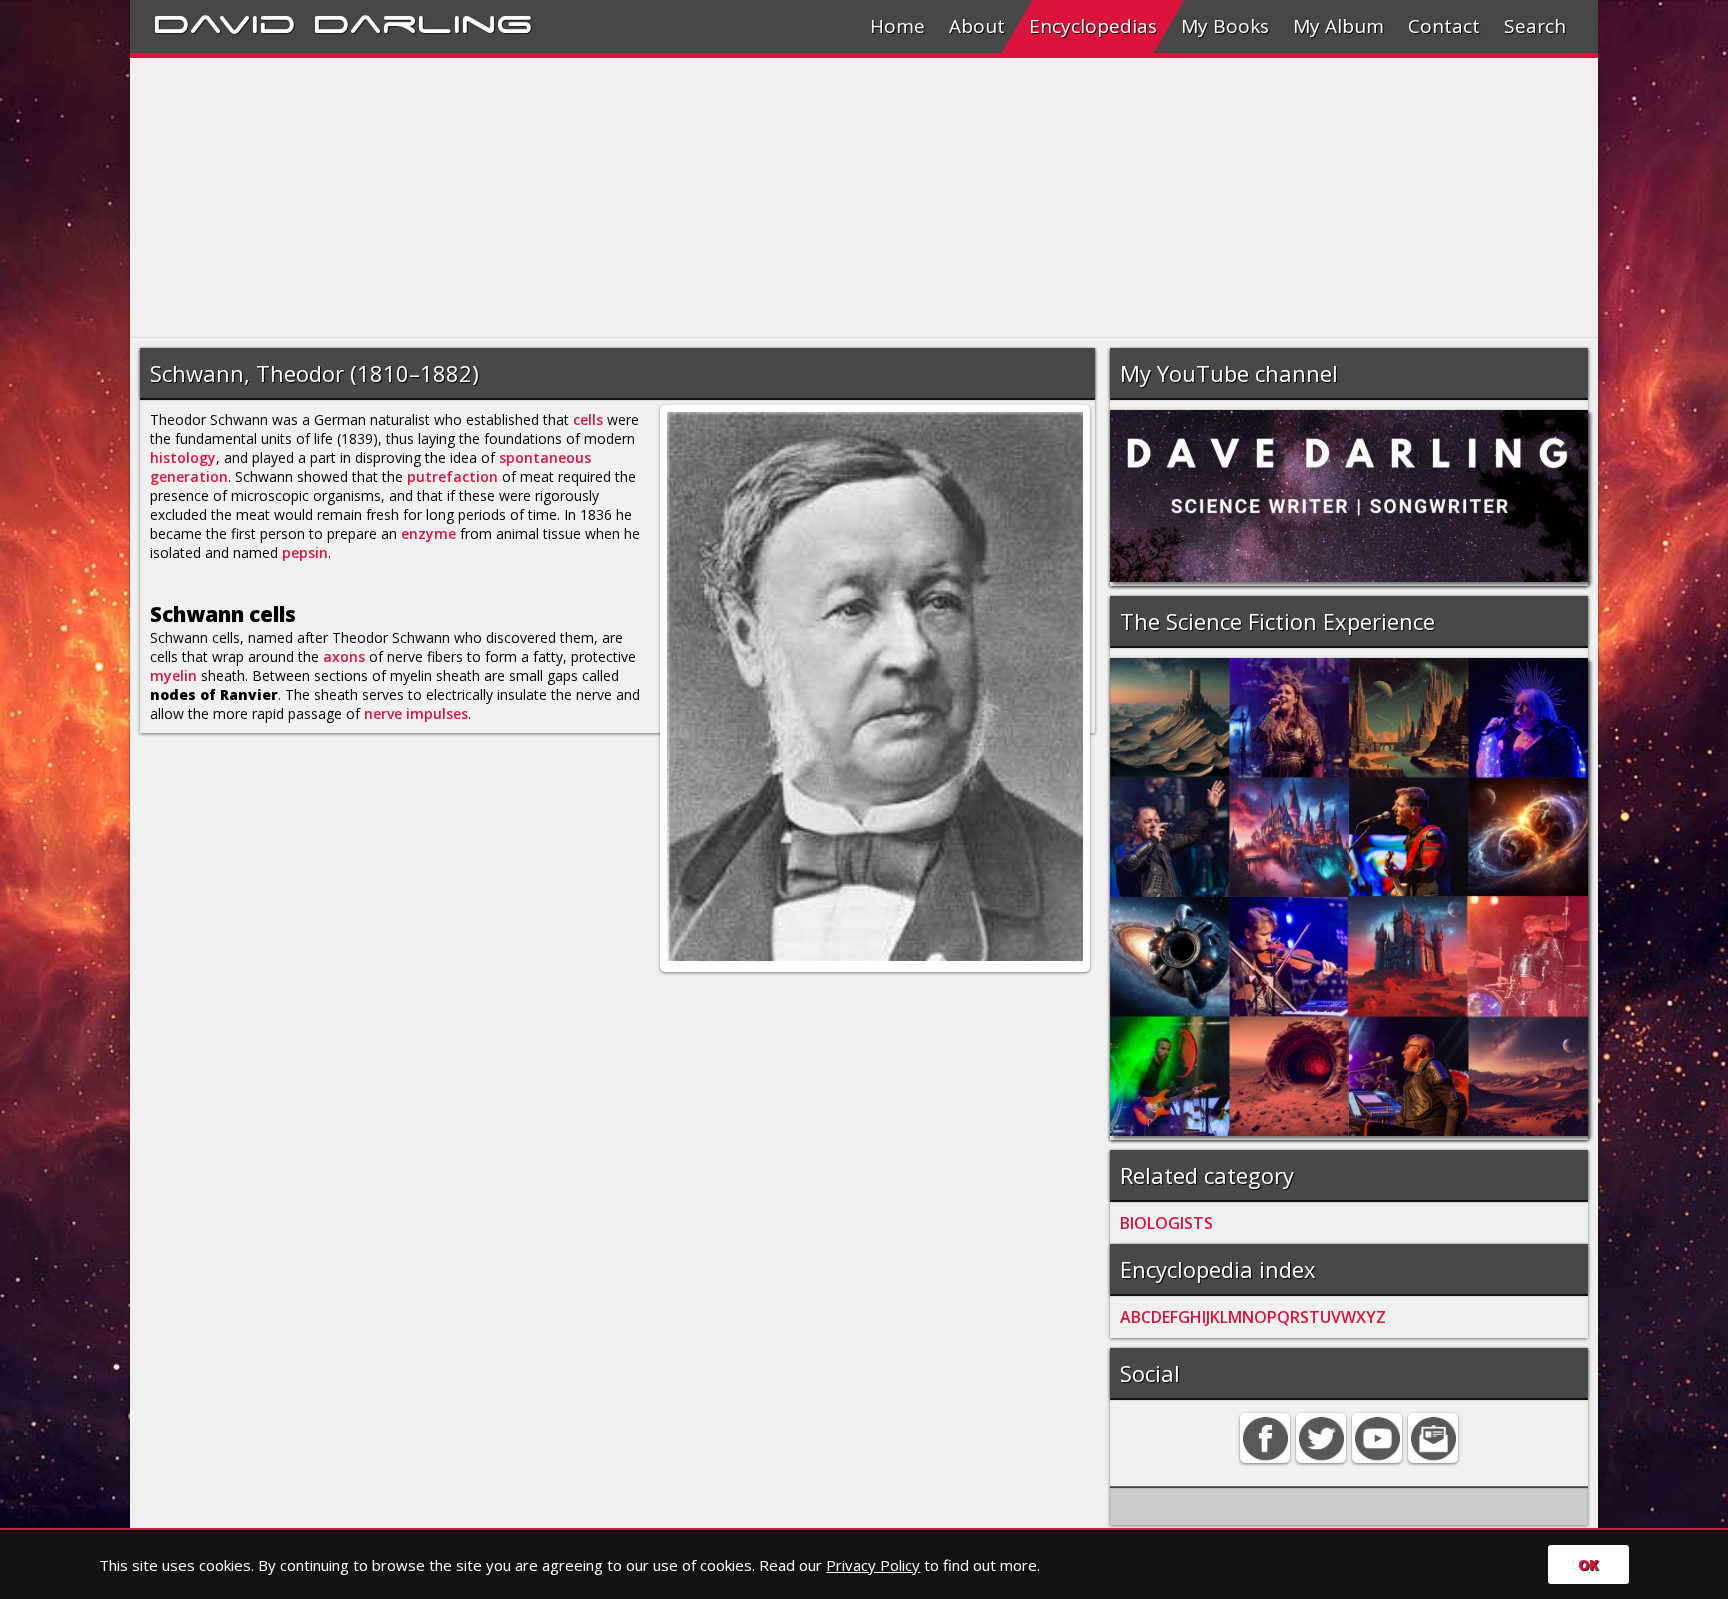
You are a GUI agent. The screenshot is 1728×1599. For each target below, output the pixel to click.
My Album (1338, 26)
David (224, 21)
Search (1535, 26)
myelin (173, 675)
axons (344, 656)
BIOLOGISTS (1166, 1223)
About (977, 26)
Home (897, 26)
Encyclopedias (1093, 26)
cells (588, 419)
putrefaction (452, 476)
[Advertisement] (730, 198)
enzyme (428, 533)
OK (1588, 1564)
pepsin (305, 552)
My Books (1225, 26)
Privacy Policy (873, 1565)
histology (183, 457)
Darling (423, 21)
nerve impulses (416, 713)
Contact (1444, 26)
